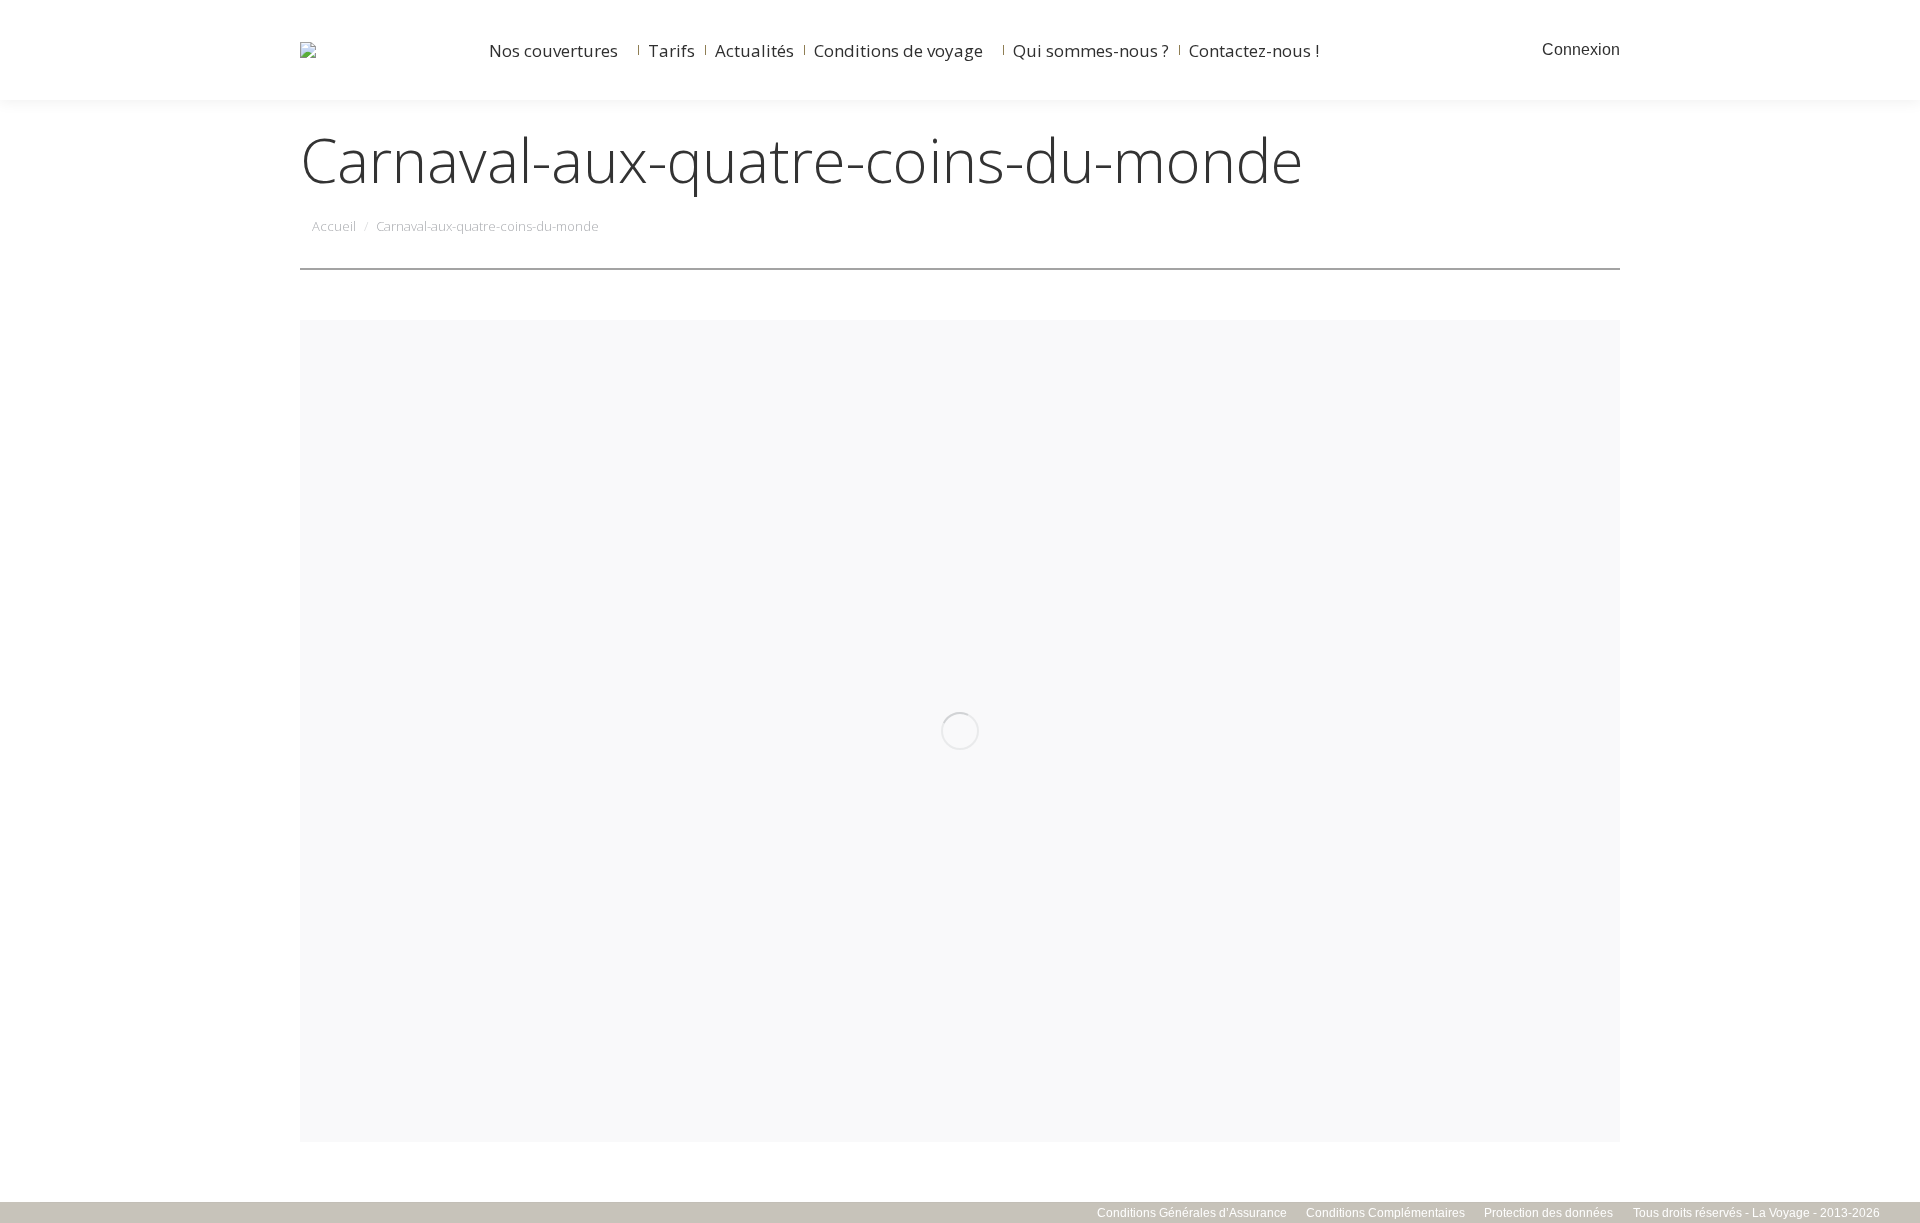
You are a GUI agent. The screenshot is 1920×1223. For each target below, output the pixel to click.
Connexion (1581, 49)
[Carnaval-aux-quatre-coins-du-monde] (960, 731)
